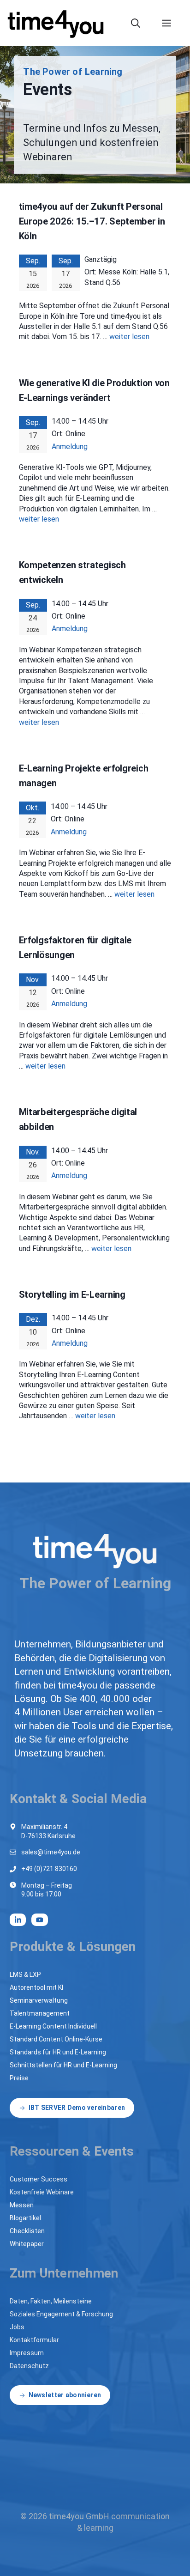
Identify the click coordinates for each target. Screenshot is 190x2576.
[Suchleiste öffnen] (141, 23)
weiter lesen (129, 337)
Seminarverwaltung (39, 2000)
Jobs (17, 2327)
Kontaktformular (34, 2340)
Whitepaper (27, 2244)
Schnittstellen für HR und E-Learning (63, 2065)
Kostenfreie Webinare (42, 2192)
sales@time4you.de (51, 1852)
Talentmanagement (40, 2013)
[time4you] (60, 23)
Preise (19, 2078)
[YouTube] (40, 1920)
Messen (22, 2205)
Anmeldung (70, 447)
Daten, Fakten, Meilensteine (51, 2301)
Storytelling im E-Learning (72, 1294)
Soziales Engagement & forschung (61, 2314)
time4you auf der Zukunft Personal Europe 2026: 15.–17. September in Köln (92, 221)
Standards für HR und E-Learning (58, 2052)
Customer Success (39, 2179)
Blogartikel (25, 2218)
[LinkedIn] (18, 1920)
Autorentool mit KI (36, 1987)
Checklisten (27, 2231)
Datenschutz (29, 2366)
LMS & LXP (25, 1975)
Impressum (27, 2353)
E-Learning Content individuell (53, 2026)
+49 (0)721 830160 (49, 1869)
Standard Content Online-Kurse (56, 2039)
